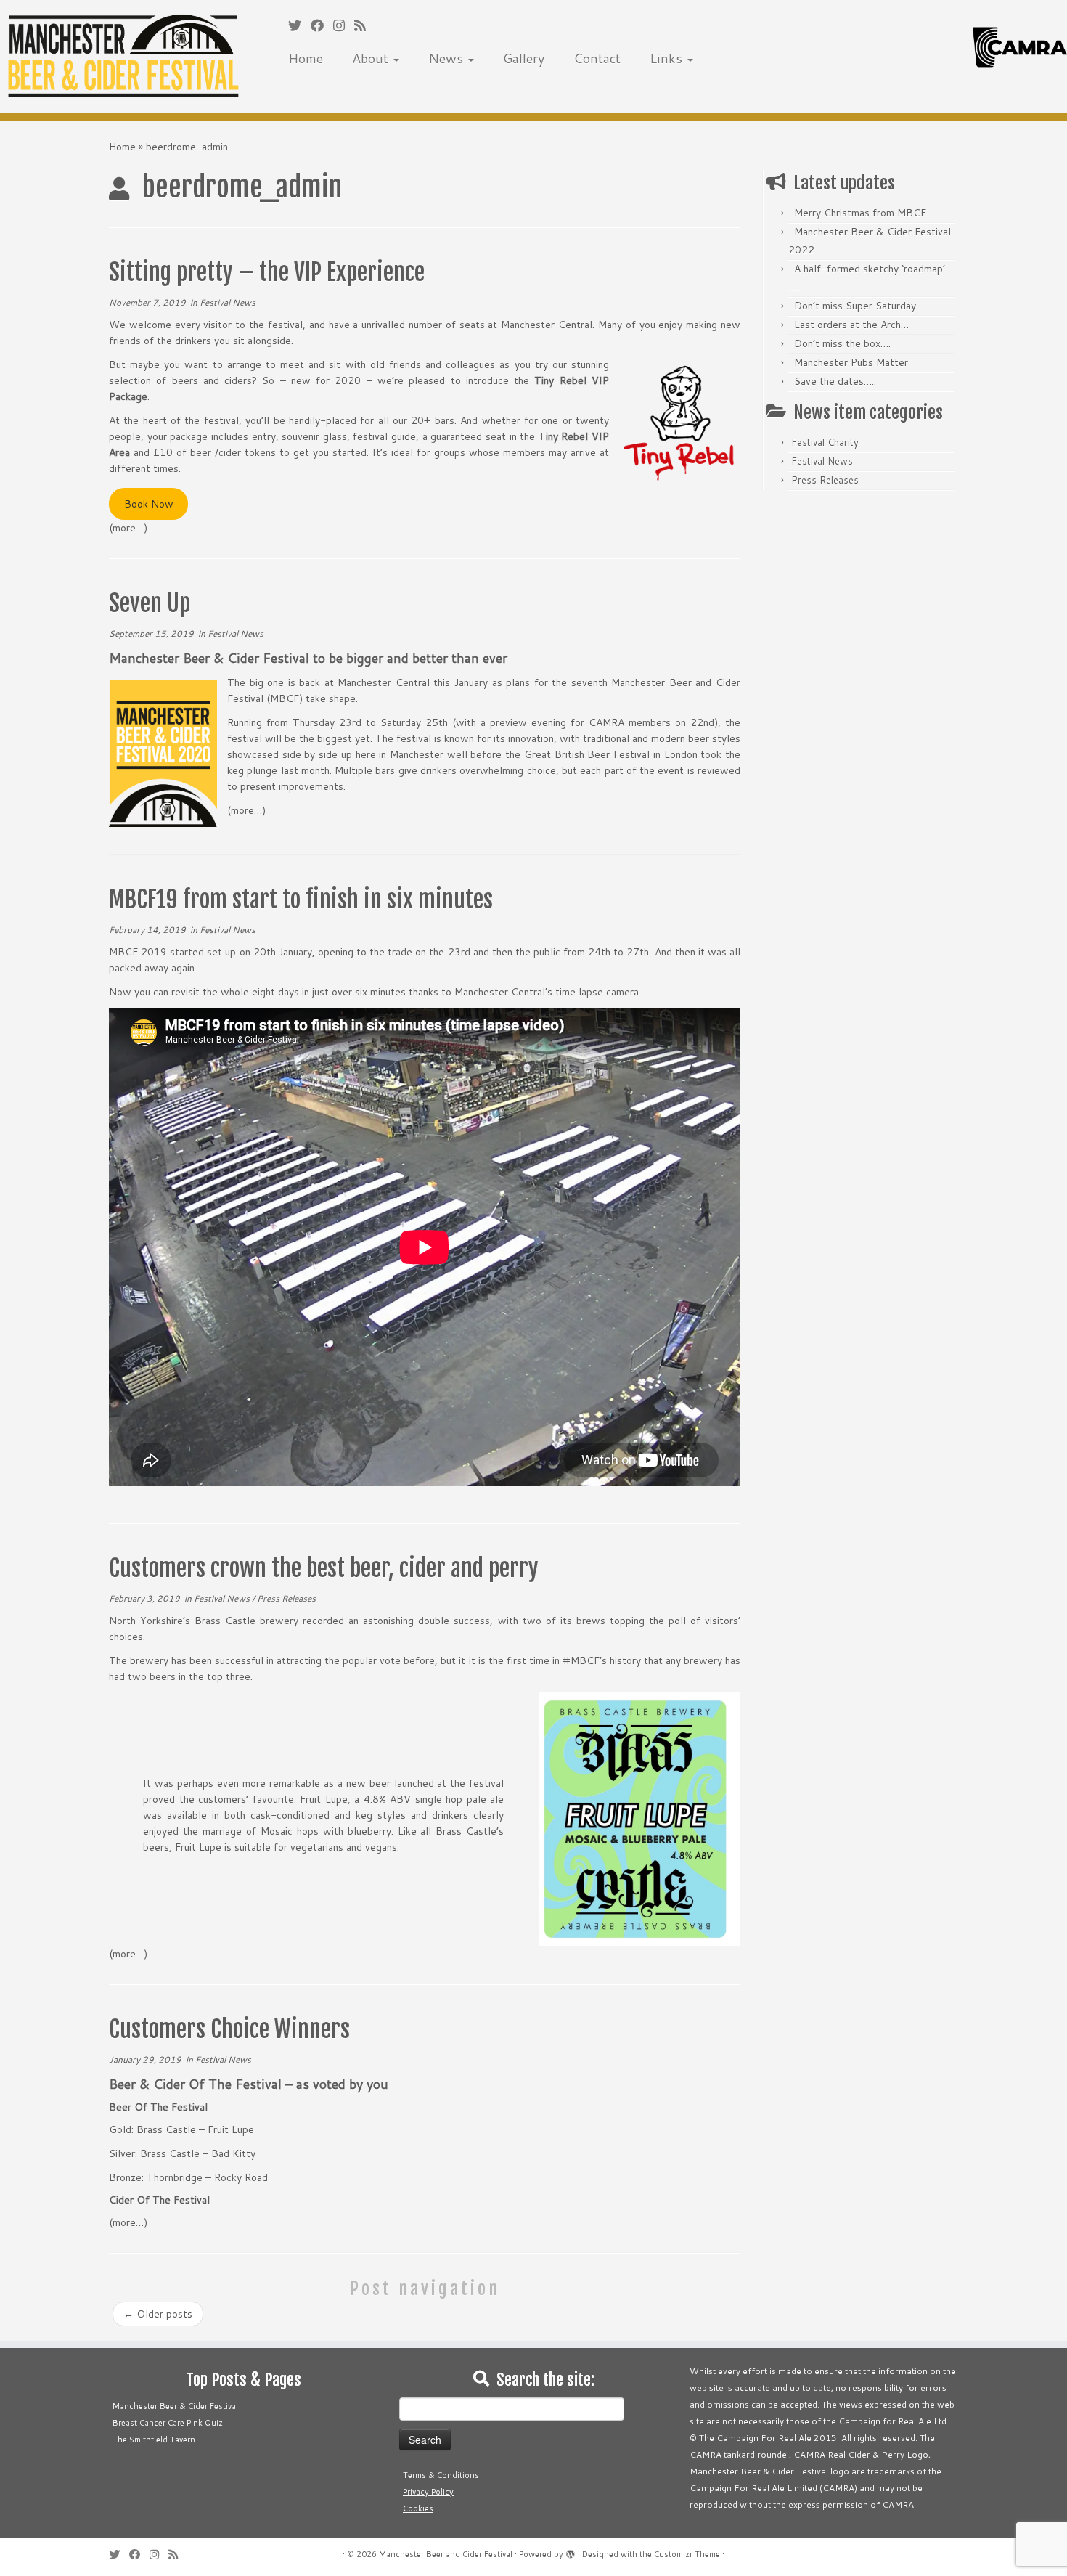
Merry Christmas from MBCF (860, 213)
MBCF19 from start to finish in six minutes (301, 900)
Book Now (149, 504)
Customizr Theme (687, 2554)
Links (668, 58)
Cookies (418, 2508)
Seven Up (150, 603)
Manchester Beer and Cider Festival (446, 2554)
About (372, 58)
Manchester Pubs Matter (851, 362)
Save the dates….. (835, 381)
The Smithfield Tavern (154, 2440)
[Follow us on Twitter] (299, 25)
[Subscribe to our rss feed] (365, 25)
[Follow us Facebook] (322, 25)
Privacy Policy (428, 2492)
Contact (597, 58)
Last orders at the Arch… (851, 325)
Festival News (228, 302)
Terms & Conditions (441, 2475)
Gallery (524, 58)
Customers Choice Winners (229, 2029)
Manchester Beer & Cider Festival (175, 2406)
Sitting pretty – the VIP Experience (267, 272)
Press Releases (286, 1598)
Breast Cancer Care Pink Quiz (168, 2423)
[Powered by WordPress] (571, 2551)
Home (306, 58)
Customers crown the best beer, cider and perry (324, 1568)
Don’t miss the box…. (842, 343)
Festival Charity (825, 442)
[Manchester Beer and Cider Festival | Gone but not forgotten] (123, 57)
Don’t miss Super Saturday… (859, 306)
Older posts (158, 2314)
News (447, 58)
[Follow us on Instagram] (344, 25)
